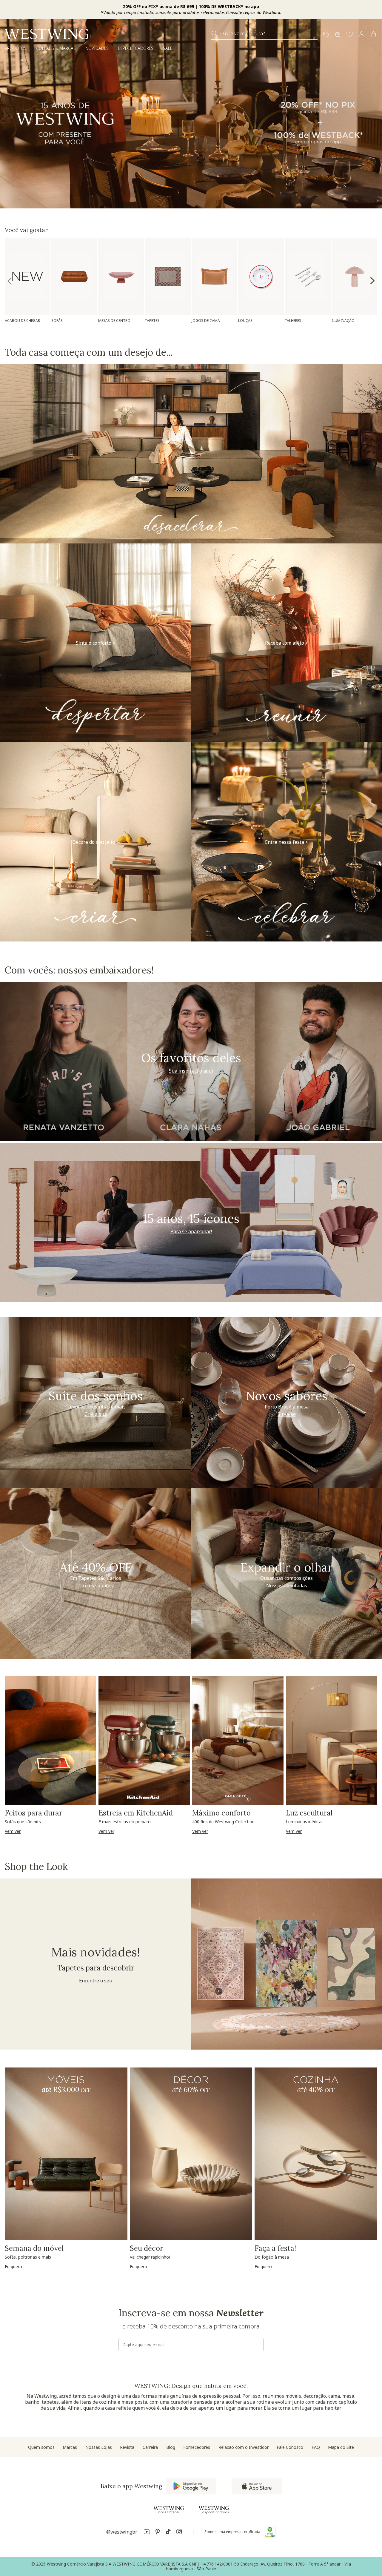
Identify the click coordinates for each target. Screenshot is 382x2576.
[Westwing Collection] (169, 2510)
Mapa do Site (341, 2447)
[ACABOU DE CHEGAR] (28, 276)
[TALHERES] (308, 277)
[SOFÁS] (74, 277)
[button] (350, 35)
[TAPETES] (168, 277)
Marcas (70, 2447)
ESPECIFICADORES (136, 48)
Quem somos (41, 2447)
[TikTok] (168, 2533)
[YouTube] (147, 2533)
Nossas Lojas (99, 2447)
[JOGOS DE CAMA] (214, 277)
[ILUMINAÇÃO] (354, 277)
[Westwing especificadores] (214, 2510)
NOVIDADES (97, 48)
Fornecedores (197, 2447)
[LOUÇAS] (261, 277)
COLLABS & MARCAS (56, 48)
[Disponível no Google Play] (191, 2486)
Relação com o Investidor (244, 2447)
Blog (171, 2447)
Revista (127, 2447)
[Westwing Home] (47, 34)
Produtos (16, 48)
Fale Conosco (290, 2447)
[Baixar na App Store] (257, 2486)
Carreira (150, 2447)
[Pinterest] (158, 2533)
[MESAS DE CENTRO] (121, 277)
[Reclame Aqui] (270, 2532)
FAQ (316, 2447)
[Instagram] (179, 2533)
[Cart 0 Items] (374, 34)
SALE (168, 48)
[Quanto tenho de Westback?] (338, 35)
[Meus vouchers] (326, 35)
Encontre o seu (96, 1981)
